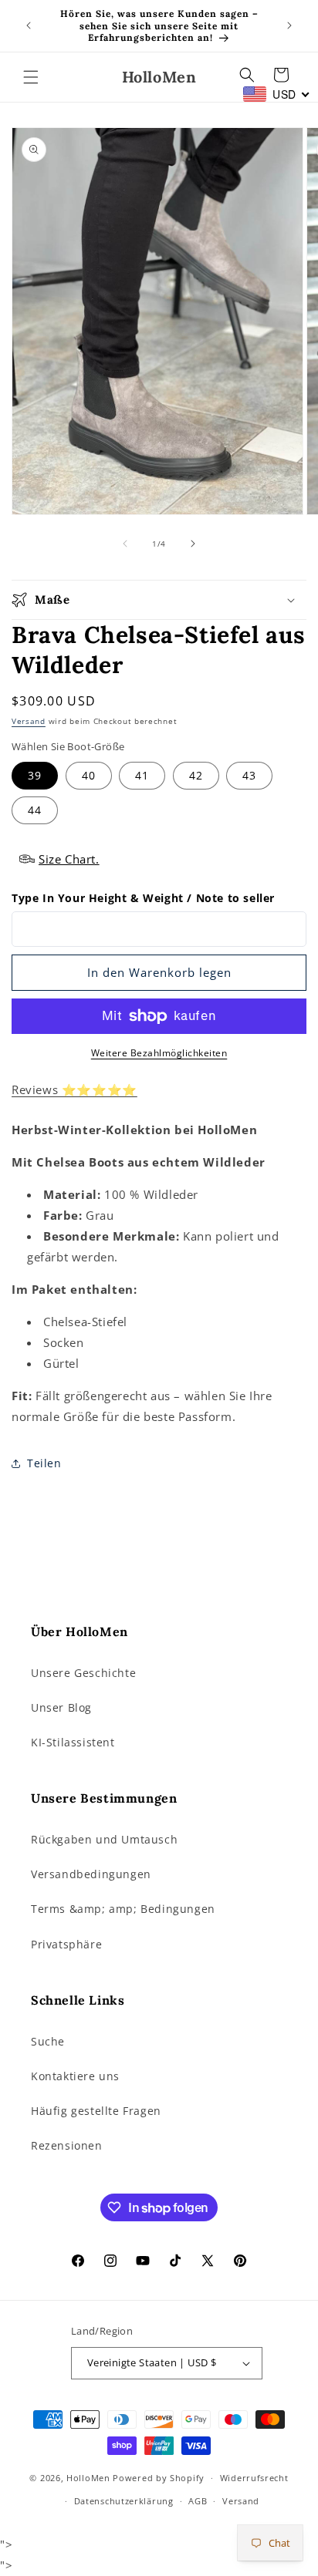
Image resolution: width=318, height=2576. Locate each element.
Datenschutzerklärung (124, 2501)
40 (89, 775)
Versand (29, 721)
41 (142, 775)
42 (196, 775)
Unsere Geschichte (83, 1673)
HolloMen (88, 2478)
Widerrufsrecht (254, 2478)
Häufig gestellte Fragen (96, 2111)
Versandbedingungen (91, 1874)
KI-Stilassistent (73, 1742)
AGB (198, 2501)
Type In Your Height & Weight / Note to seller (143, 898)
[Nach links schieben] (125, 544)
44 (35, 810)
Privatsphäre (66, 1944)
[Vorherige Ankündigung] (29, 25)
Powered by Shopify (159, 2478)
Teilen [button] (44, 1463)
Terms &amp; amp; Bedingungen (123, 1909)
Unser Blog (61, 1707)
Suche (48, 2041)
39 (35, 775)
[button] (31, 77)
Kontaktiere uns (75, 2076)
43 (249, 775)
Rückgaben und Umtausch (104, 1839)
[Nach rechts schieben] (193, 544)
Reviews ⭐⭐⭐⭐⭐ (74, 1089)
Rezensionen (67, 2145)
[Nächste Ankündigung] (289, 25)
